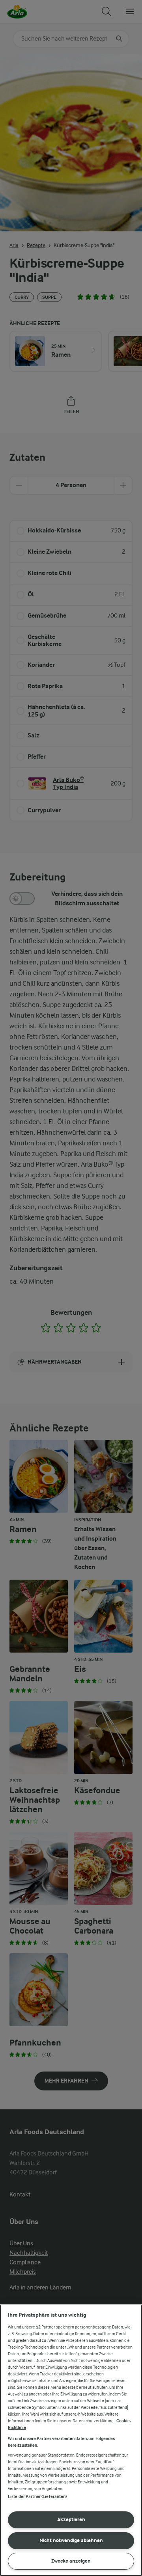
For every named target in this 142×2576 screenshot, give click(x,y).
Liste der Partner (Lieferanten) (37, 2497)
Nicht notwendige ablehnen (71, 2540)
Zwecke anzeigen (71, 2561)
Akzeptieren (71, 2519)
